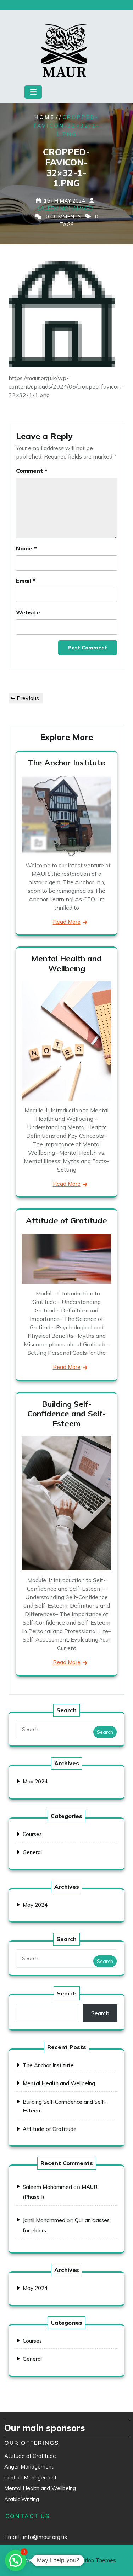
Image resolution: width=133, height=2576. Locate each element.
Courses (32, 1834)
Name (26, 548)
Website (28, 612)
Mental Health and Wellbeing (66, 963)
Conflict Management (31, 2478)
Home (45, 117)
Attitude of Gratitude (66, 1220)
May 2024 (35, 1781)
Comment (32, 471)
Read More (67, 922)
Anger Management (29, 2467)
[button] (16, 2560)
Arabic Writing (22, 2499)
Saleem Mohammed (65, 208)
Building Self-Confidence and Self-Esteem (66, 1414)
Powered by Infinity (66, 2560)
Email (26, 581)
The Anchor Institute (67, 763)
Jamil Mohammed (44, 2220)
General (32, 1852)
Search (105, 1732)
